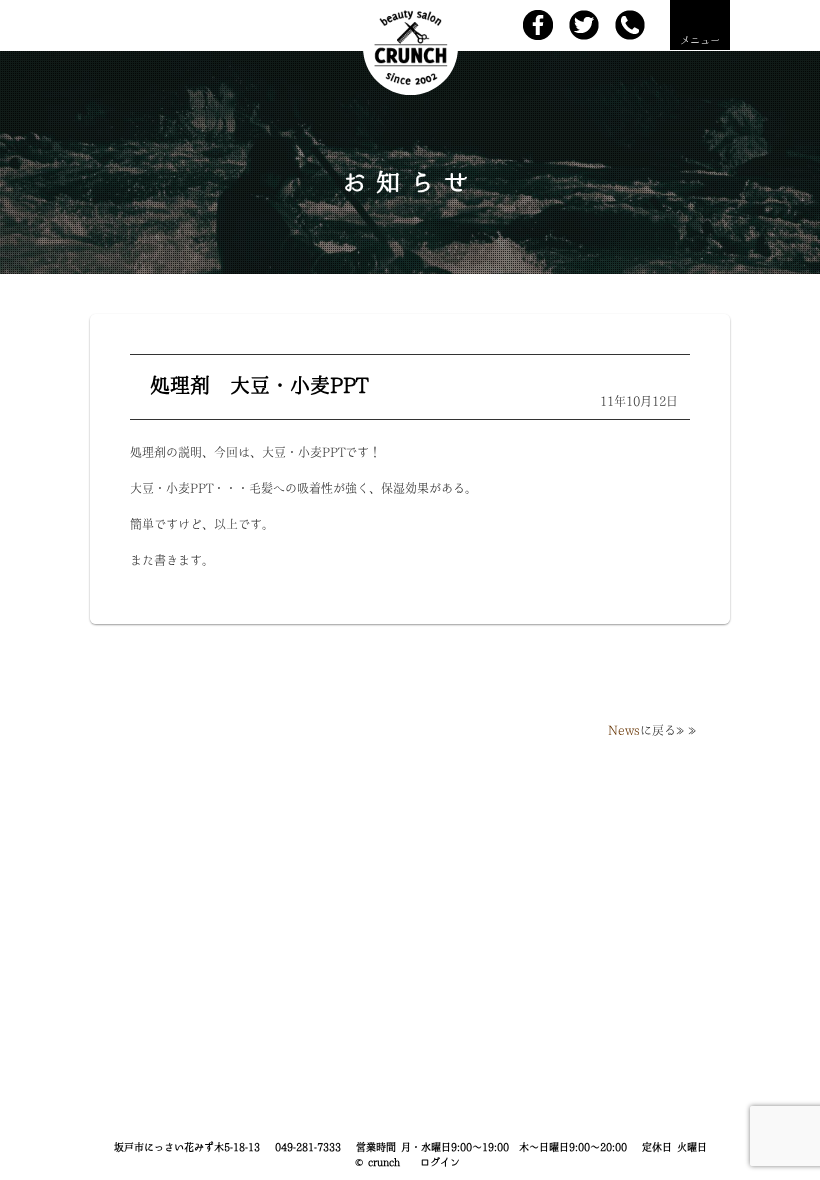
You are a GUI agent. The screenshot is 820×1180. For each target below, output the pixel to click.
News (624, 730)
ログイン (440, 1162)
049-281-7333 (308, 1147)
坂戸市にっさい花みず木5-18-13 (187, 1147)
